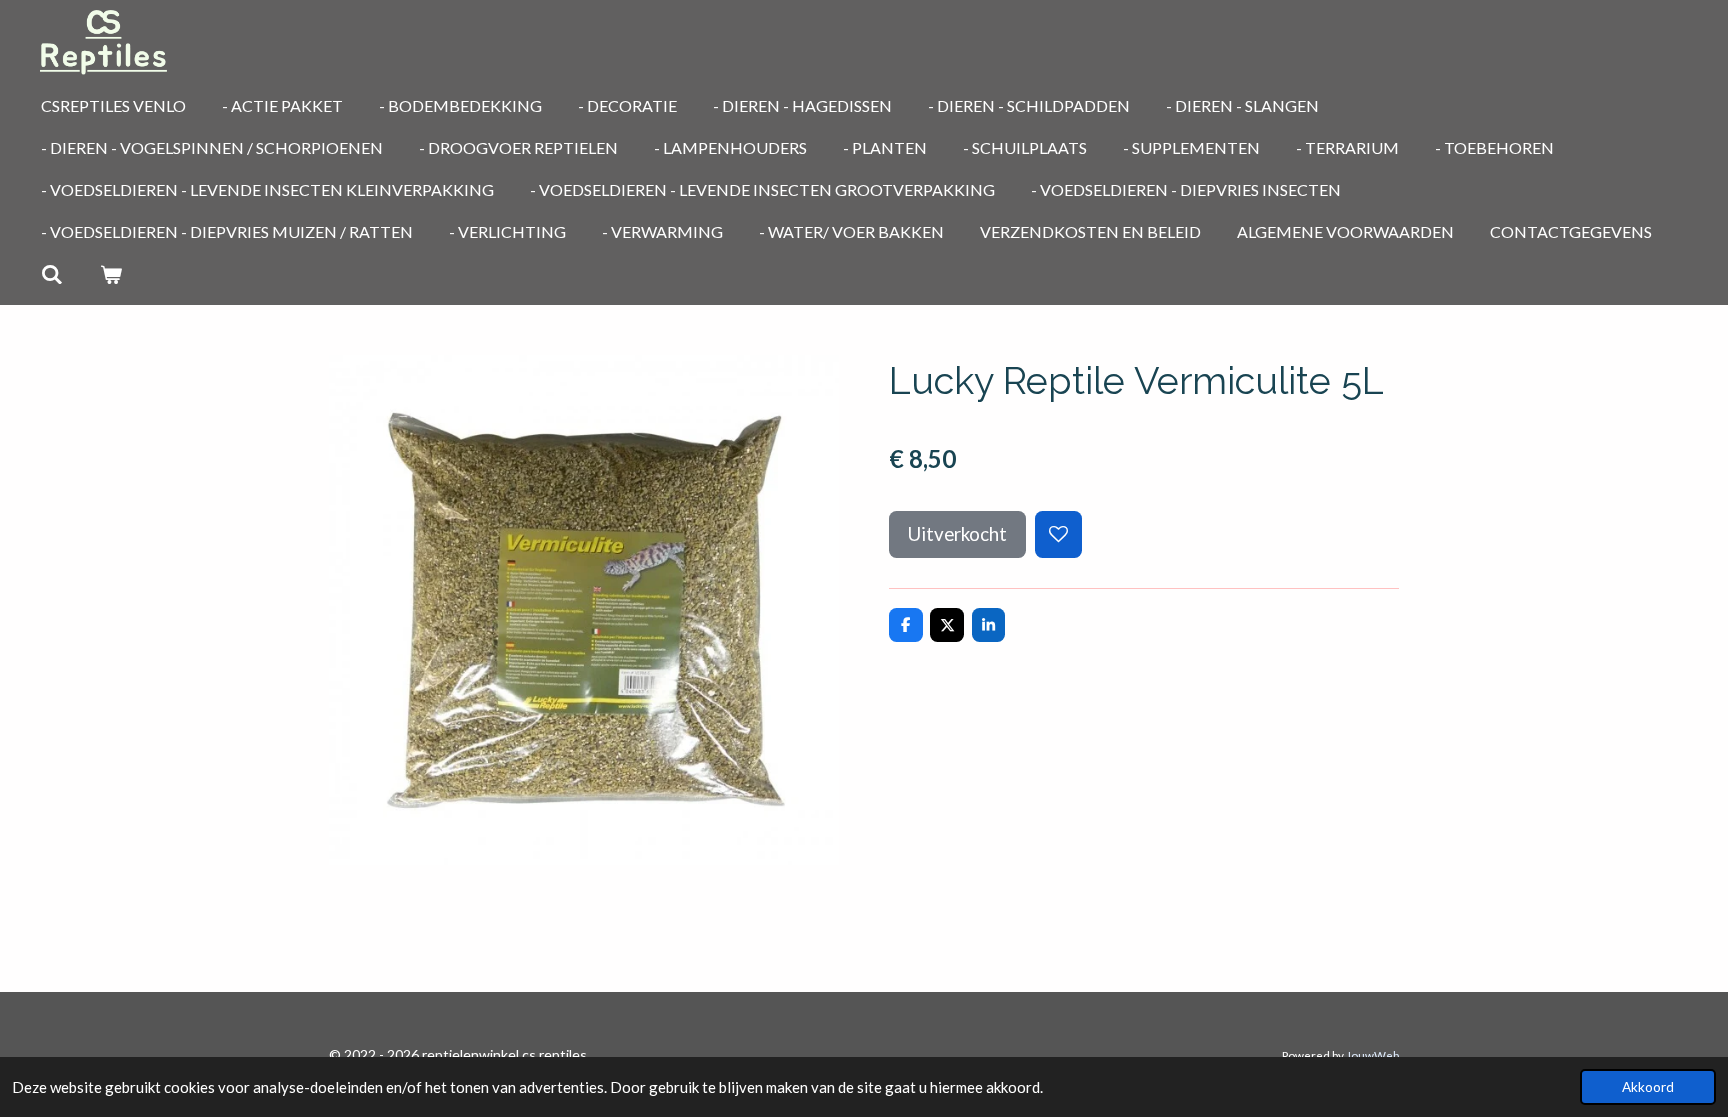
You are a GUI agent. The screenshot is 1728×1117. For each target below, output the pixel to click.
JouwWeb (1372, 1055)
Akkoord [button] (1648, 1087)
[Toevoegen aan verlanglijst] (1058, 534)
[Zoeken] (52, 274)
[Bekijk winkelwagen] (110, 274)
